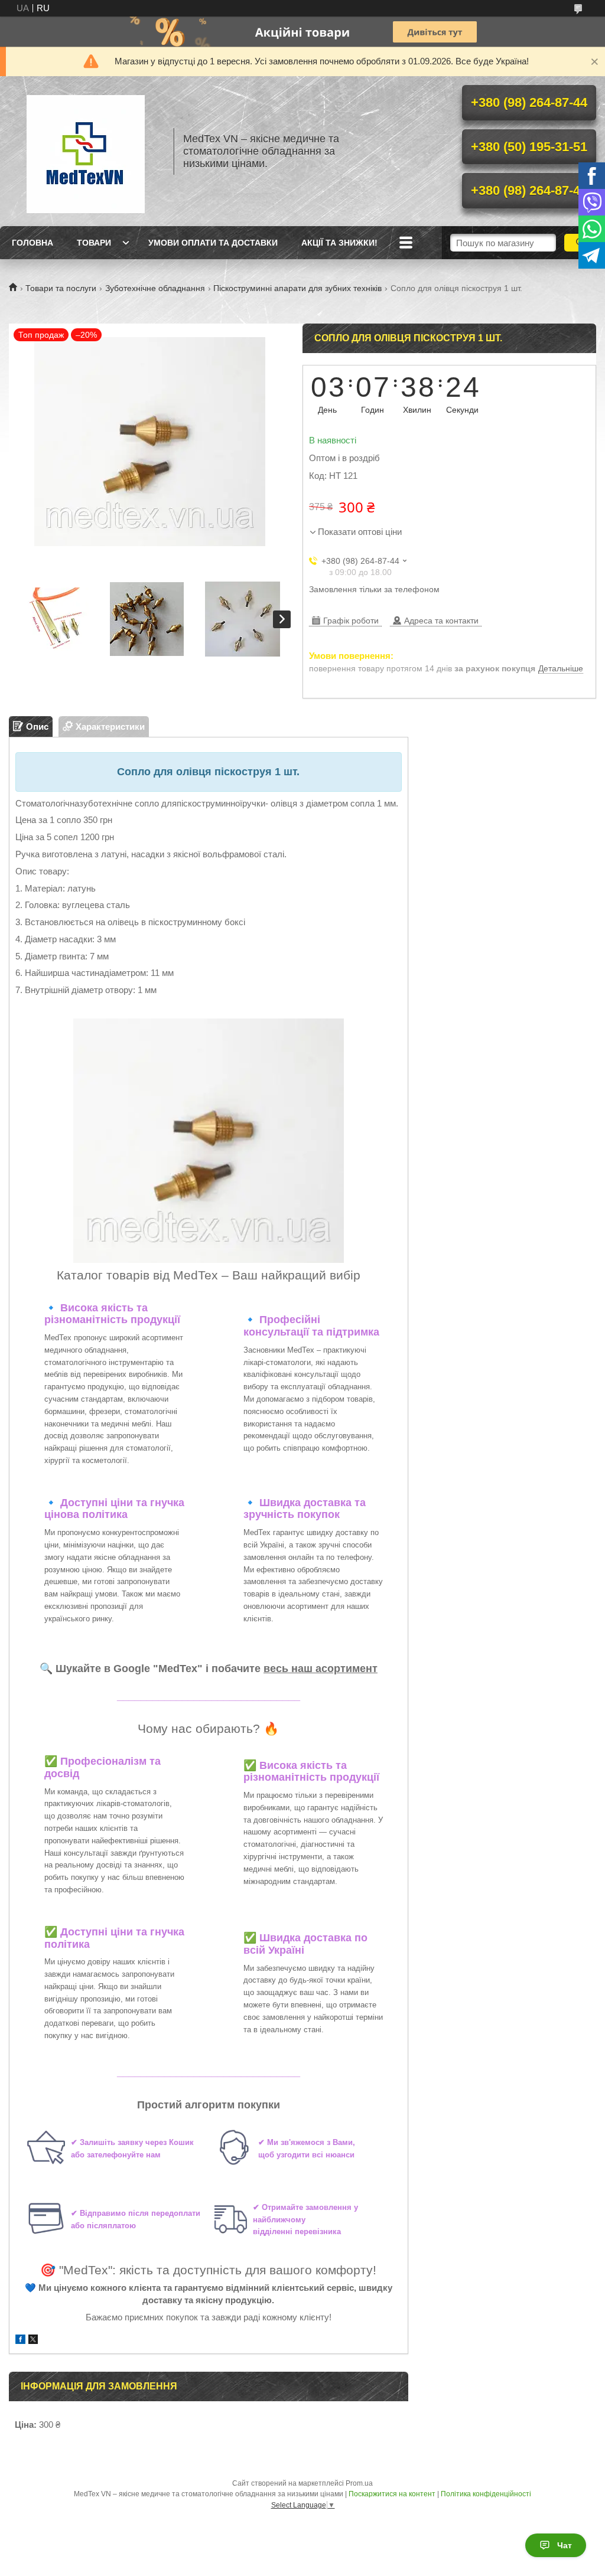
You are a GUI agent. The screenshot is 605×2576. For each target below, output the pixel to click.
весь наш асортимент (321, 1669)
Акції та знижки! (339, 243)
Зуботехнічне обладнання (155, 288)
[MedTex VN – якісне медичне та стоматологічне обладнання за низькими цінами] (86, 151)
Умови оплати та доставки (213, 243)
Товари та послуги (61, 288)
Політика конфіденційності (486, 2494)
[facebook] (20, 2341)
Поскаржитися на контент (392, 2494)
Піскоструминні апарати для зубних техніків (297, 288)
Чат (565, 2545)
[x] (33, 2341)
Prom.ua (359, 2483)
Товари (94, 243)
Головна (32, 243)
